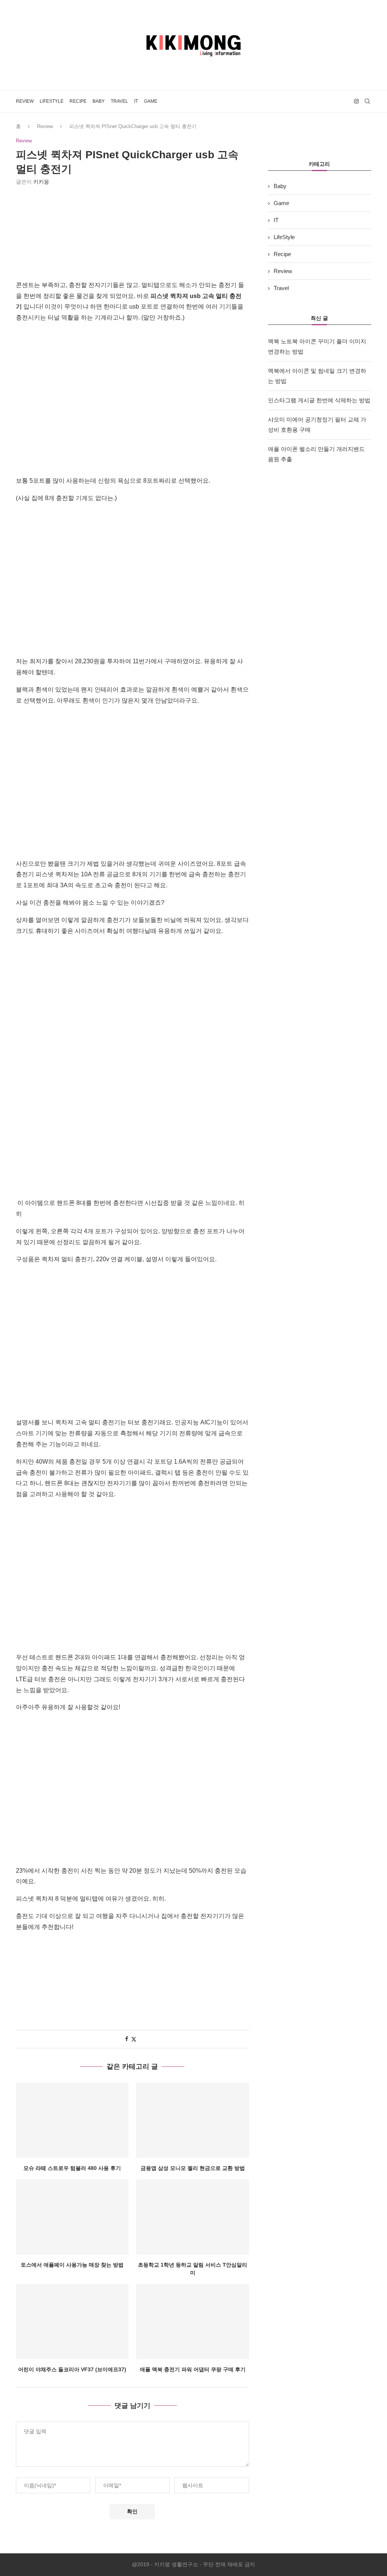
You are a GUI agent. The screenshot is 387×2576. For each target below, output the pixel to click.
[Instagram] (356, 101)
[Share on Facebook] (127, 2039)
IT (136, 101)
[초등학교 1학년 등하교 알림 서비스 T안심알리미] (192, 2217)
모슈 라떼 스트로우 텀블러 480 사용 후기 (72, 2168)
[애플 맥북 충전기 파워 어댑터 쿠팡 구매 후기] (192, 2322)
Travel (119, 101)
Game (151, 101)
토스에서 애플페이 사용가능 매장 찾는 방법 (72, 2265)
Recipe (78, 101)
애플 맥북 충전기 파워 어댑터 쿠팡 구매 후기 (193, 2369)
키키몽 (41, 182)
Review (25, 101)
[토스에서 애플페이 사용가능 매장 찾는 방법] (72, 2217)
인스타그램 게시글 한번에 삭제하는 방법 (319, 400)
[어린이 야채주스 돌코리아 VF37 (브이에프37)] (72, 2322)
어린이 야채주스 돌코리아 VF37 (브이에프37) (72, 2369)
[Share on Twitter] (134, 2039)
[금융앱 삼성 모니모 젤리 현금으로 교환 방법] (192, 2120)
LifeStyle (52, 101)
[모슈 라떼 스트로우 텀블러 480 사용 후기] (72, 2120)
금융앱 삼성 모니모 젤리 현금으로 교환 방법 (193, 2168)
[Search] (367, 101)
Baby (99, 101)
